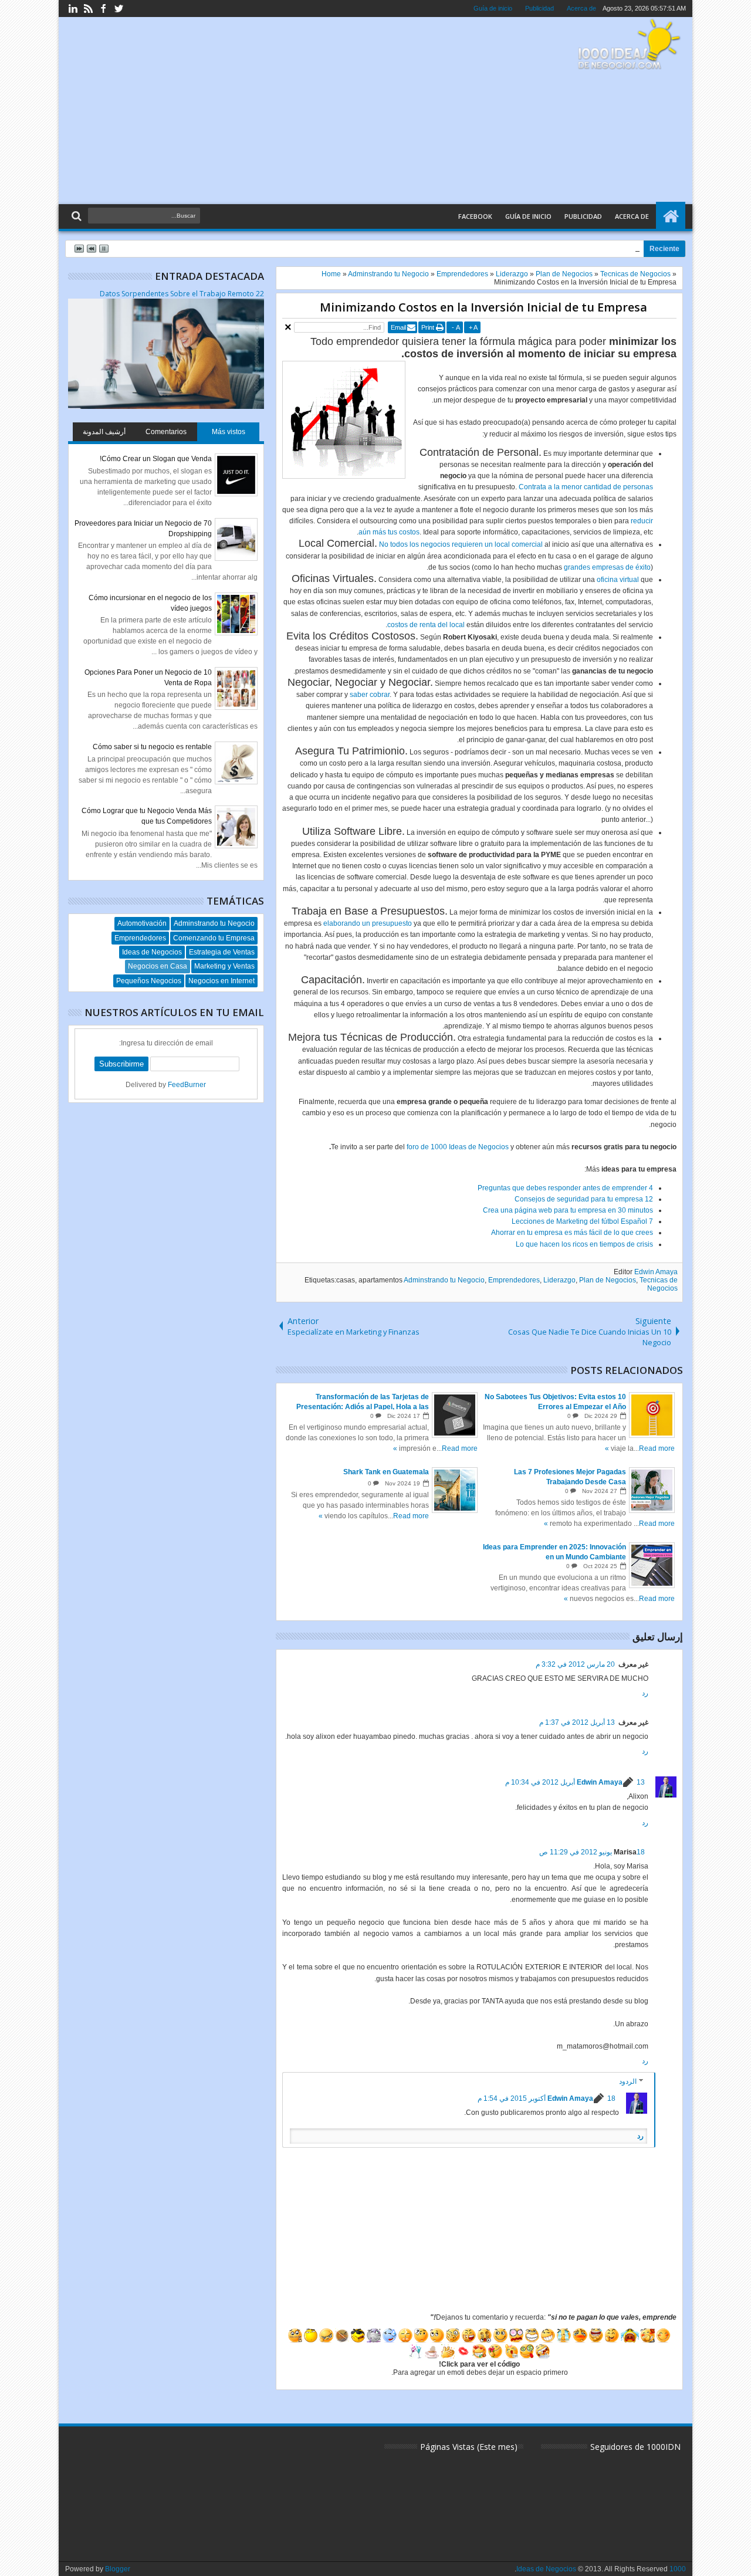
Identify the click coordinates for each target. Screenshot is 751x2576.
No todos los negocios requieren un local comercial (461, 544)
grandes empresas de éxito (607, 567)
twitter (119, 9)
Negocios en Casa (158, 966)
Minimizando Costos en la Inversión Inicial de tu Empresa (483, 307)
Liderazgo (559, 1280)
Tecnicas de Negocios (659, 1284)
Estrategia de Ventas (222, 952)
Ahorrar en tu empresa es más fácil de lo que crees (572, 1233)
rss (88, 9)
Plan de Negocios (608, 1280)
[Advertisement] (283, 111)
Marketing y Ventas (224, 966)
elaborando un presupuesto (368, 923)
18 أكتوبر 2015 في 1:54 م (547, 2098)
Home (671, 216)
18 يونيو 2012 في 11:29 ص (592, 1852)
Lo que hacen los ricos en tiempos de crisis (584, 1244)
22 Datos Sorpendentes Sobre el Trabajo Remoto (182, 294)
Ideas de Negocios (152, 952)
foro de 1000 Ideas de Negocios (458, 1147)
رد (645, 1693)
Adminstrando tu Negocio (444, 1280)
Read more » (640, 1448)
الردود (628, 2081)
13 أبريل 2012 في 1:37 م (577, 1722)
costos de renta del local (426, 625)
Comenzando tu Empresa (214, 938)
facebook (103, 9)
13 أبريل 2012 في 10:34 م (575, 1782)
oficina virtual (618, 580)
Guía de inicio (493, 8)
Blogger (118, 2569)
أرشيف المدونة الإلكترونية (104, 434)
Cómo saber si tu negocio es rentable (152, 747)
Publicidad (539, 8)
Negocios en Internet (221, 981)
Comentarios (166, 432)
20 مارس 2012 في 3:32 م (575, 1664)
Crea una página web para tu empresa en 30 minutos (568, 1210)
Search (78, 216)
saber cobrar (370, 695)
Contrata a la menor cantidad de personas (586, 487)
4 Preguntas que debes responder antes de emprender (565, 1188)
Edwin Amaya (656, 1272)
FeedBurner (187, 1085)
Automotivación (142, 923)
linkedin (73, 9)
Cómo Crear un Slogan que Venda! (156, 459)
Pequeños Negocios (149, 981)
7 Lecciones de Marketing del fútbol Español (582, 1221)
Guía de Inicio (528, 216)
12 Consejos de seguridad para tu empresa (584, 1199)
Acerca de (581, 8)
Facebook (475, 216)
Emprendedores (514, 1280)
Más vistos (229, 432)
